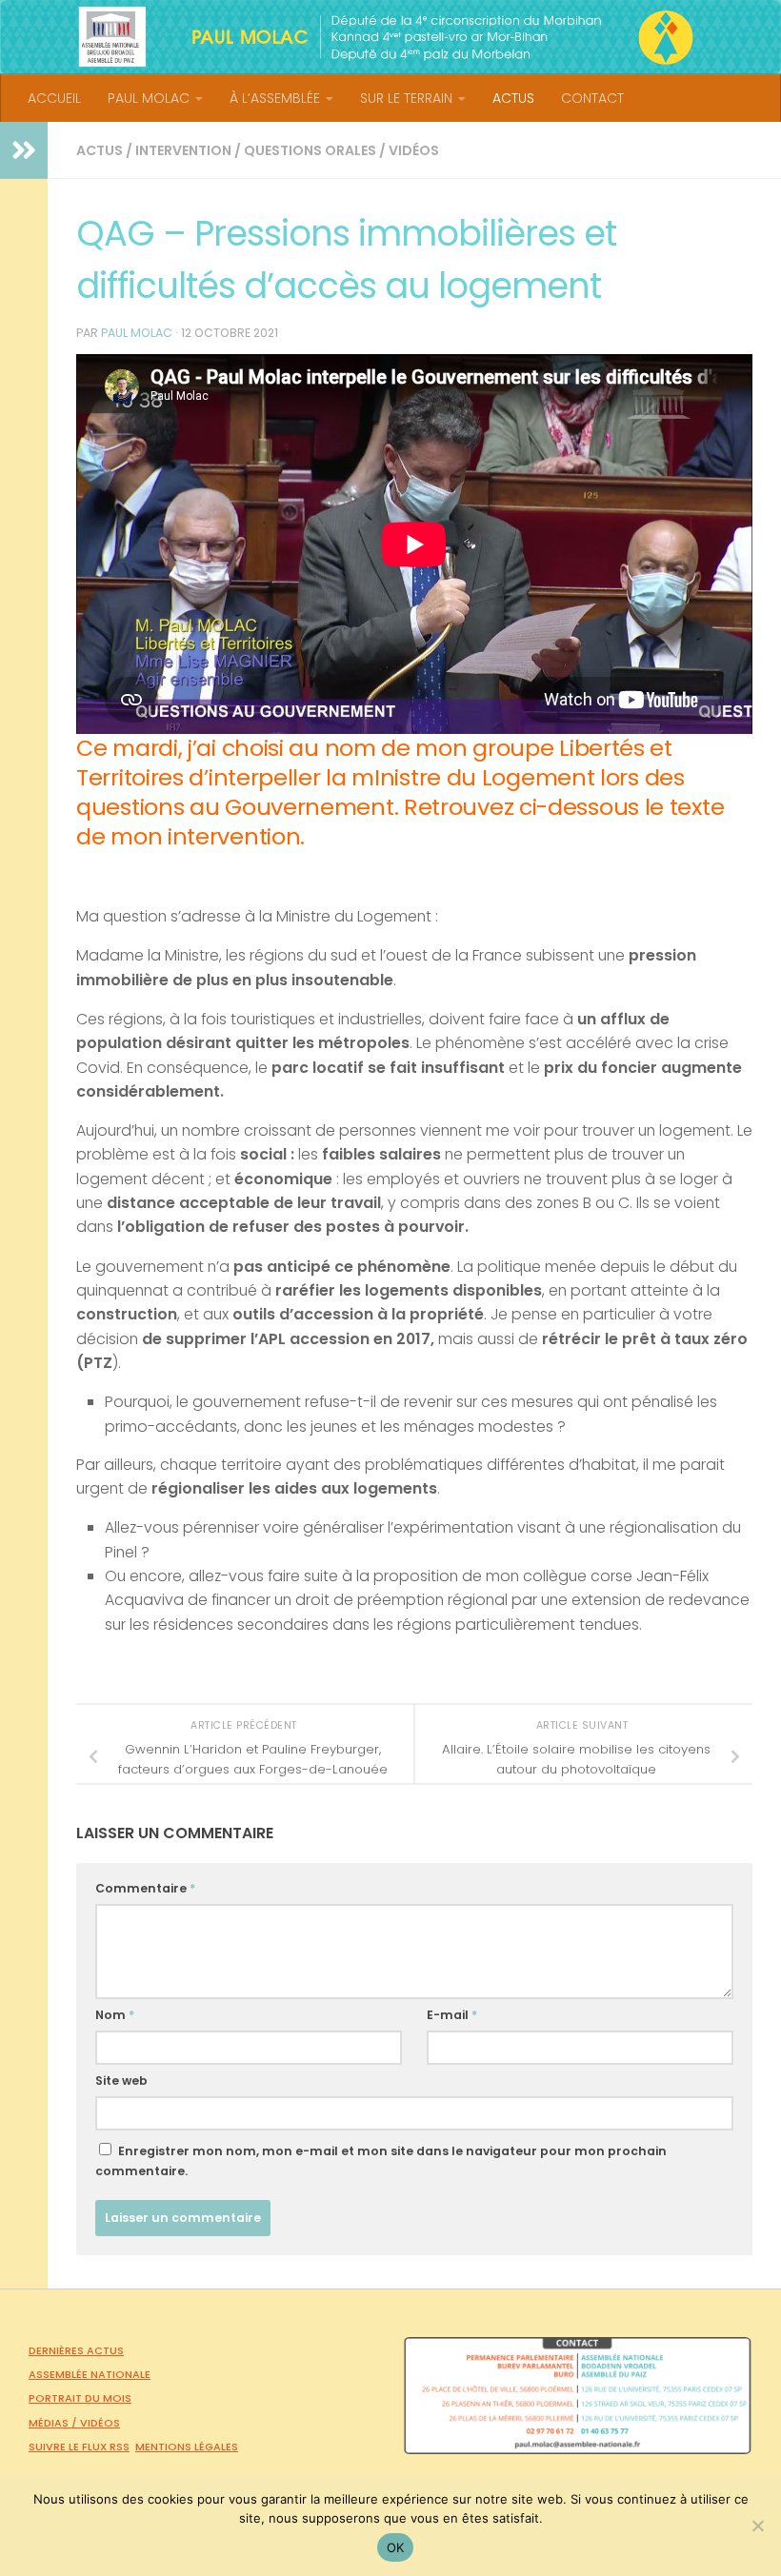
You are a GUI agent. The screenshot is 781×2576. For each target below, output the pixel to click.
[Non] (757, 2526)
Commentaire (145, 1888)
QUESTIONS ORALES (310, 150)
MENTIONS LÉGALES (187, 2447)
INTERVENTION (183, 150)
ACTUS (513, 98)
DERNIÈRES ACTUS (76, 2350)
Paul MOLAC (137, 333)
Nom (115, 2015)
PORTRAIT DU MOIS (80, 2398)
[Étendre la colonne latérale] (24, 150)
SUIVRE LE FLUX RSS (79, 2447)
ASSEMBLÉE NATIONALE (90, 2374)
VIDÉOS (414, 150)
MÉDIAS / (54, 2423)
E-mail (452, 2015)
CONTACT (592, 98)
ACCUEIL (54, 98)
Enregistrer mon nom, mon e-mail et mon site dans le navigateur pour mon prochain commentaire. (381, 2161)
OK (396, 2547)
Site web (121, 2081)
